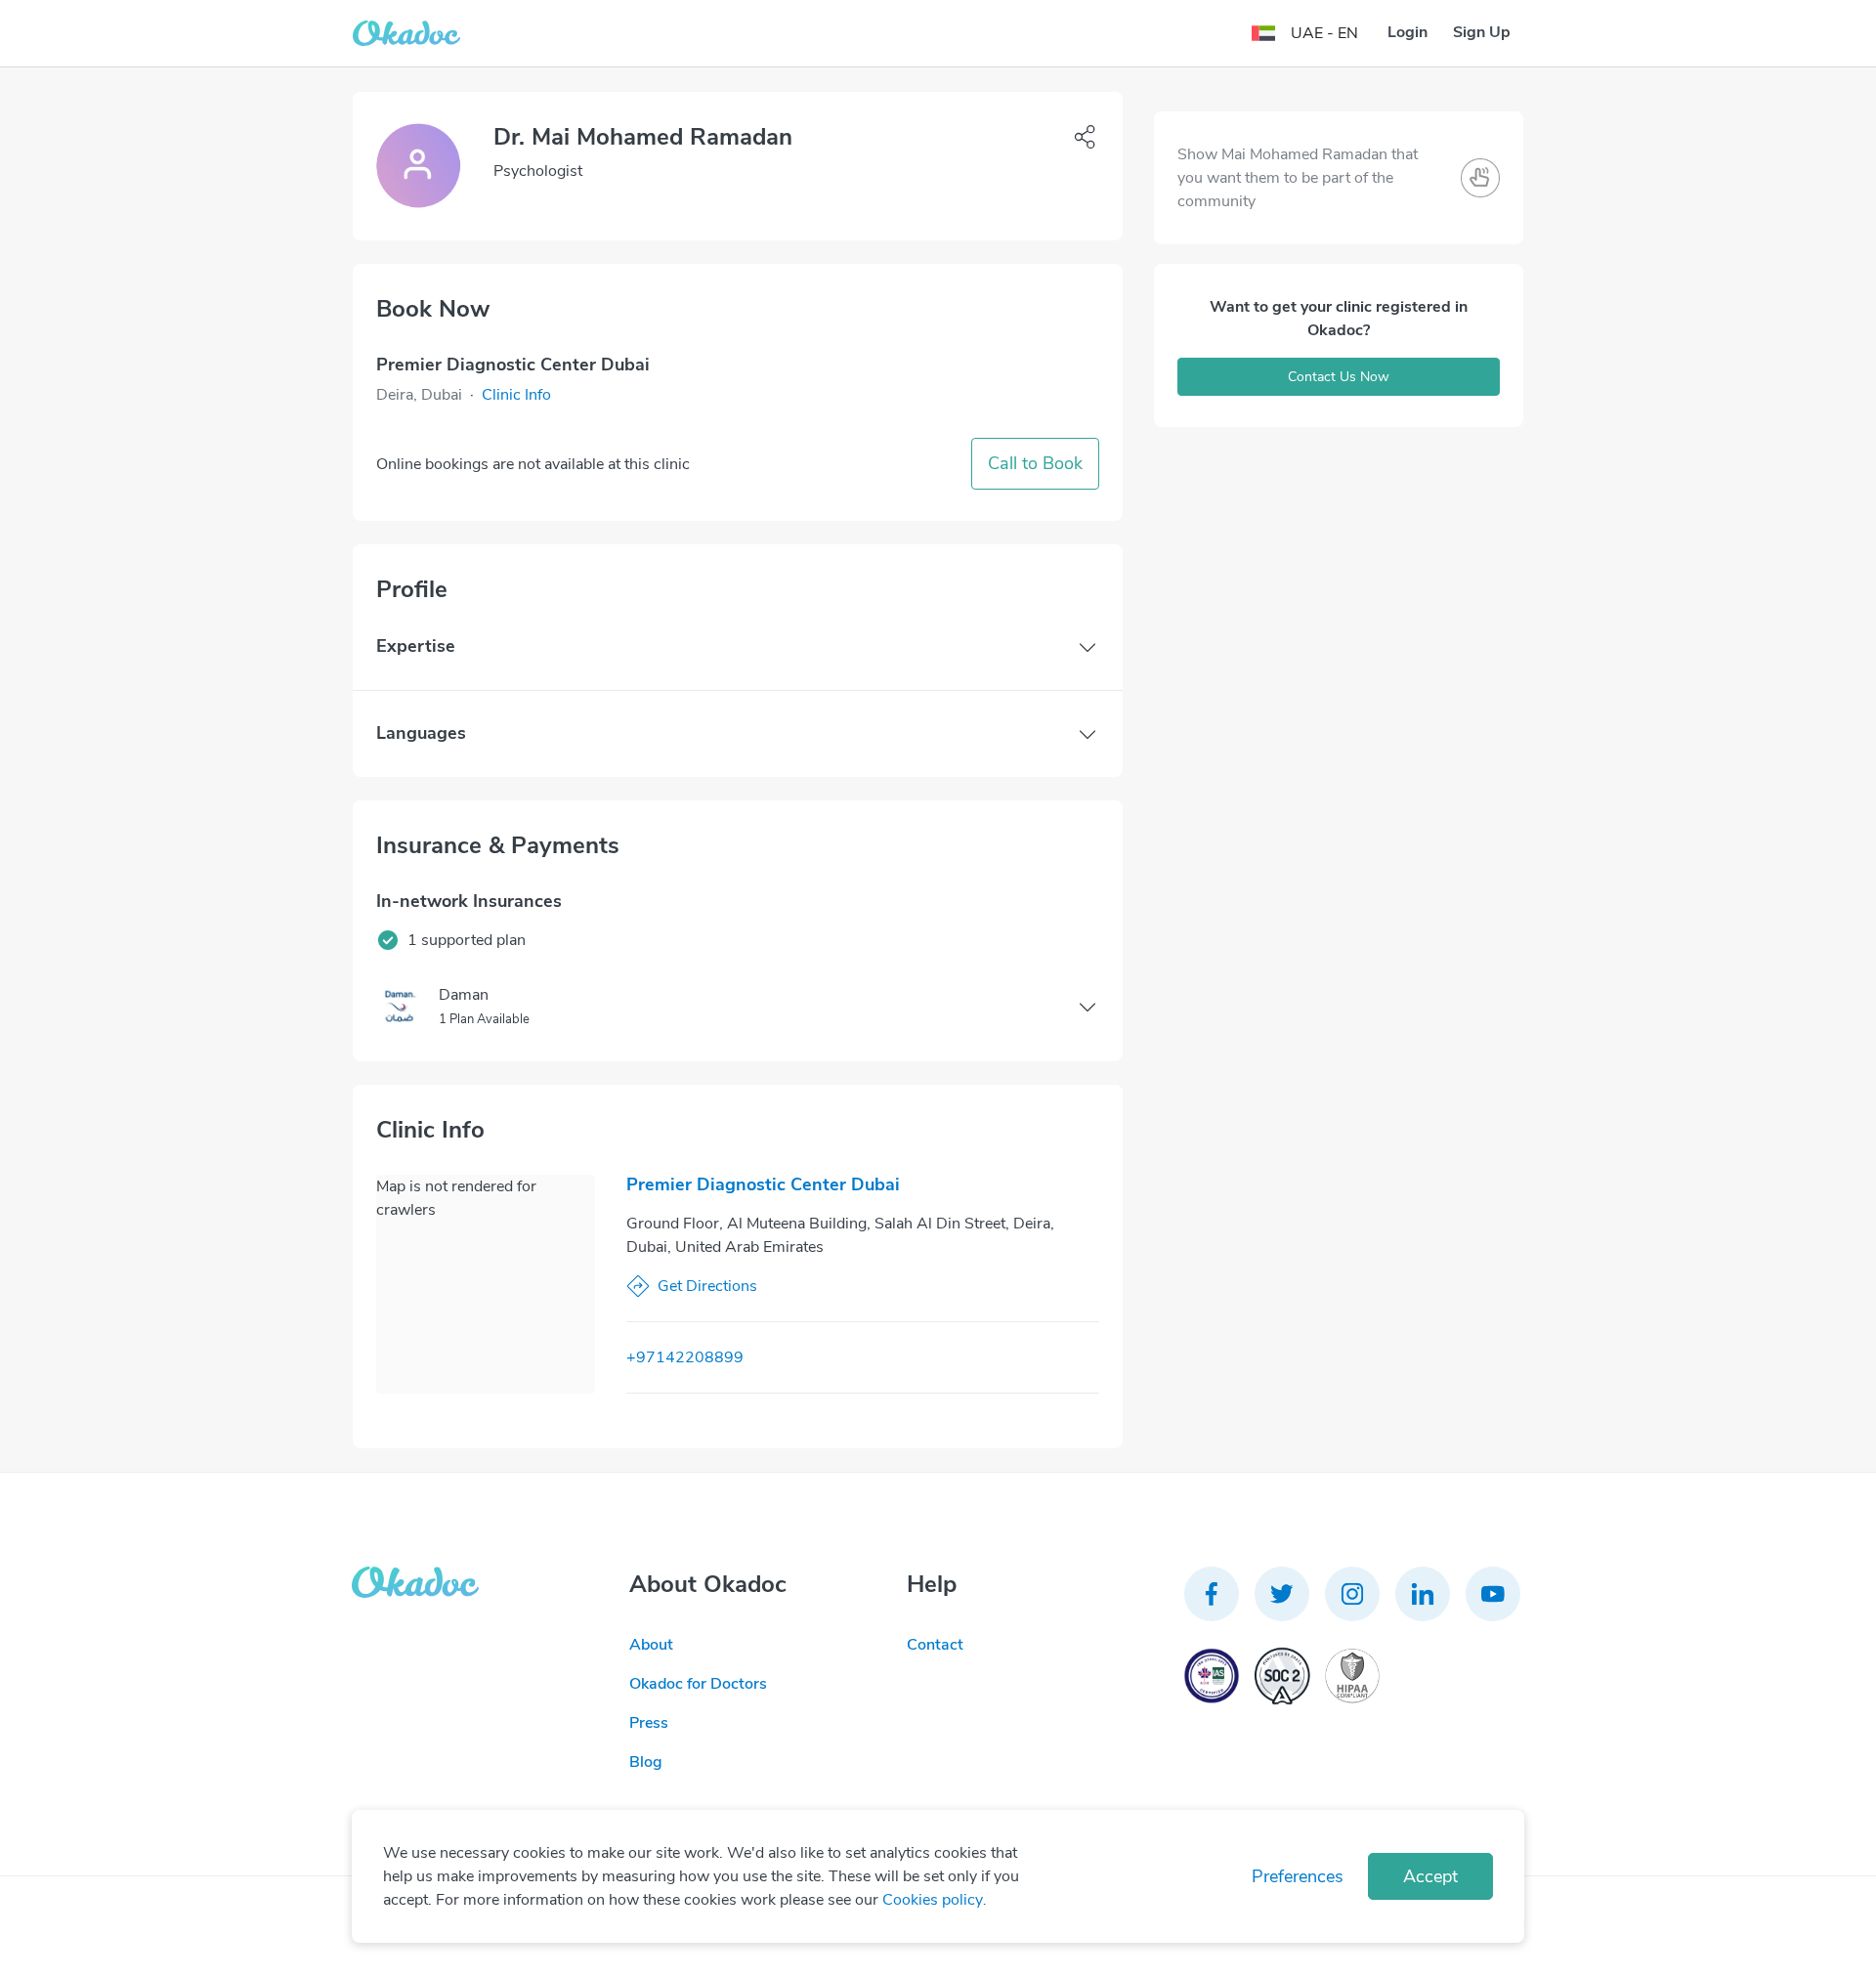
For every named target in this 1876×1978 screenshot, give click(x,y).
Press (649, 1723)
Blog (646, 1762)
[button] (516, 395)
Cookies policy (933, 1900)
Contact (935, 1645)
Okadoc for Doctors (698, 1684)
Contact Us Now (1339, 377)
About (651, 1645)
